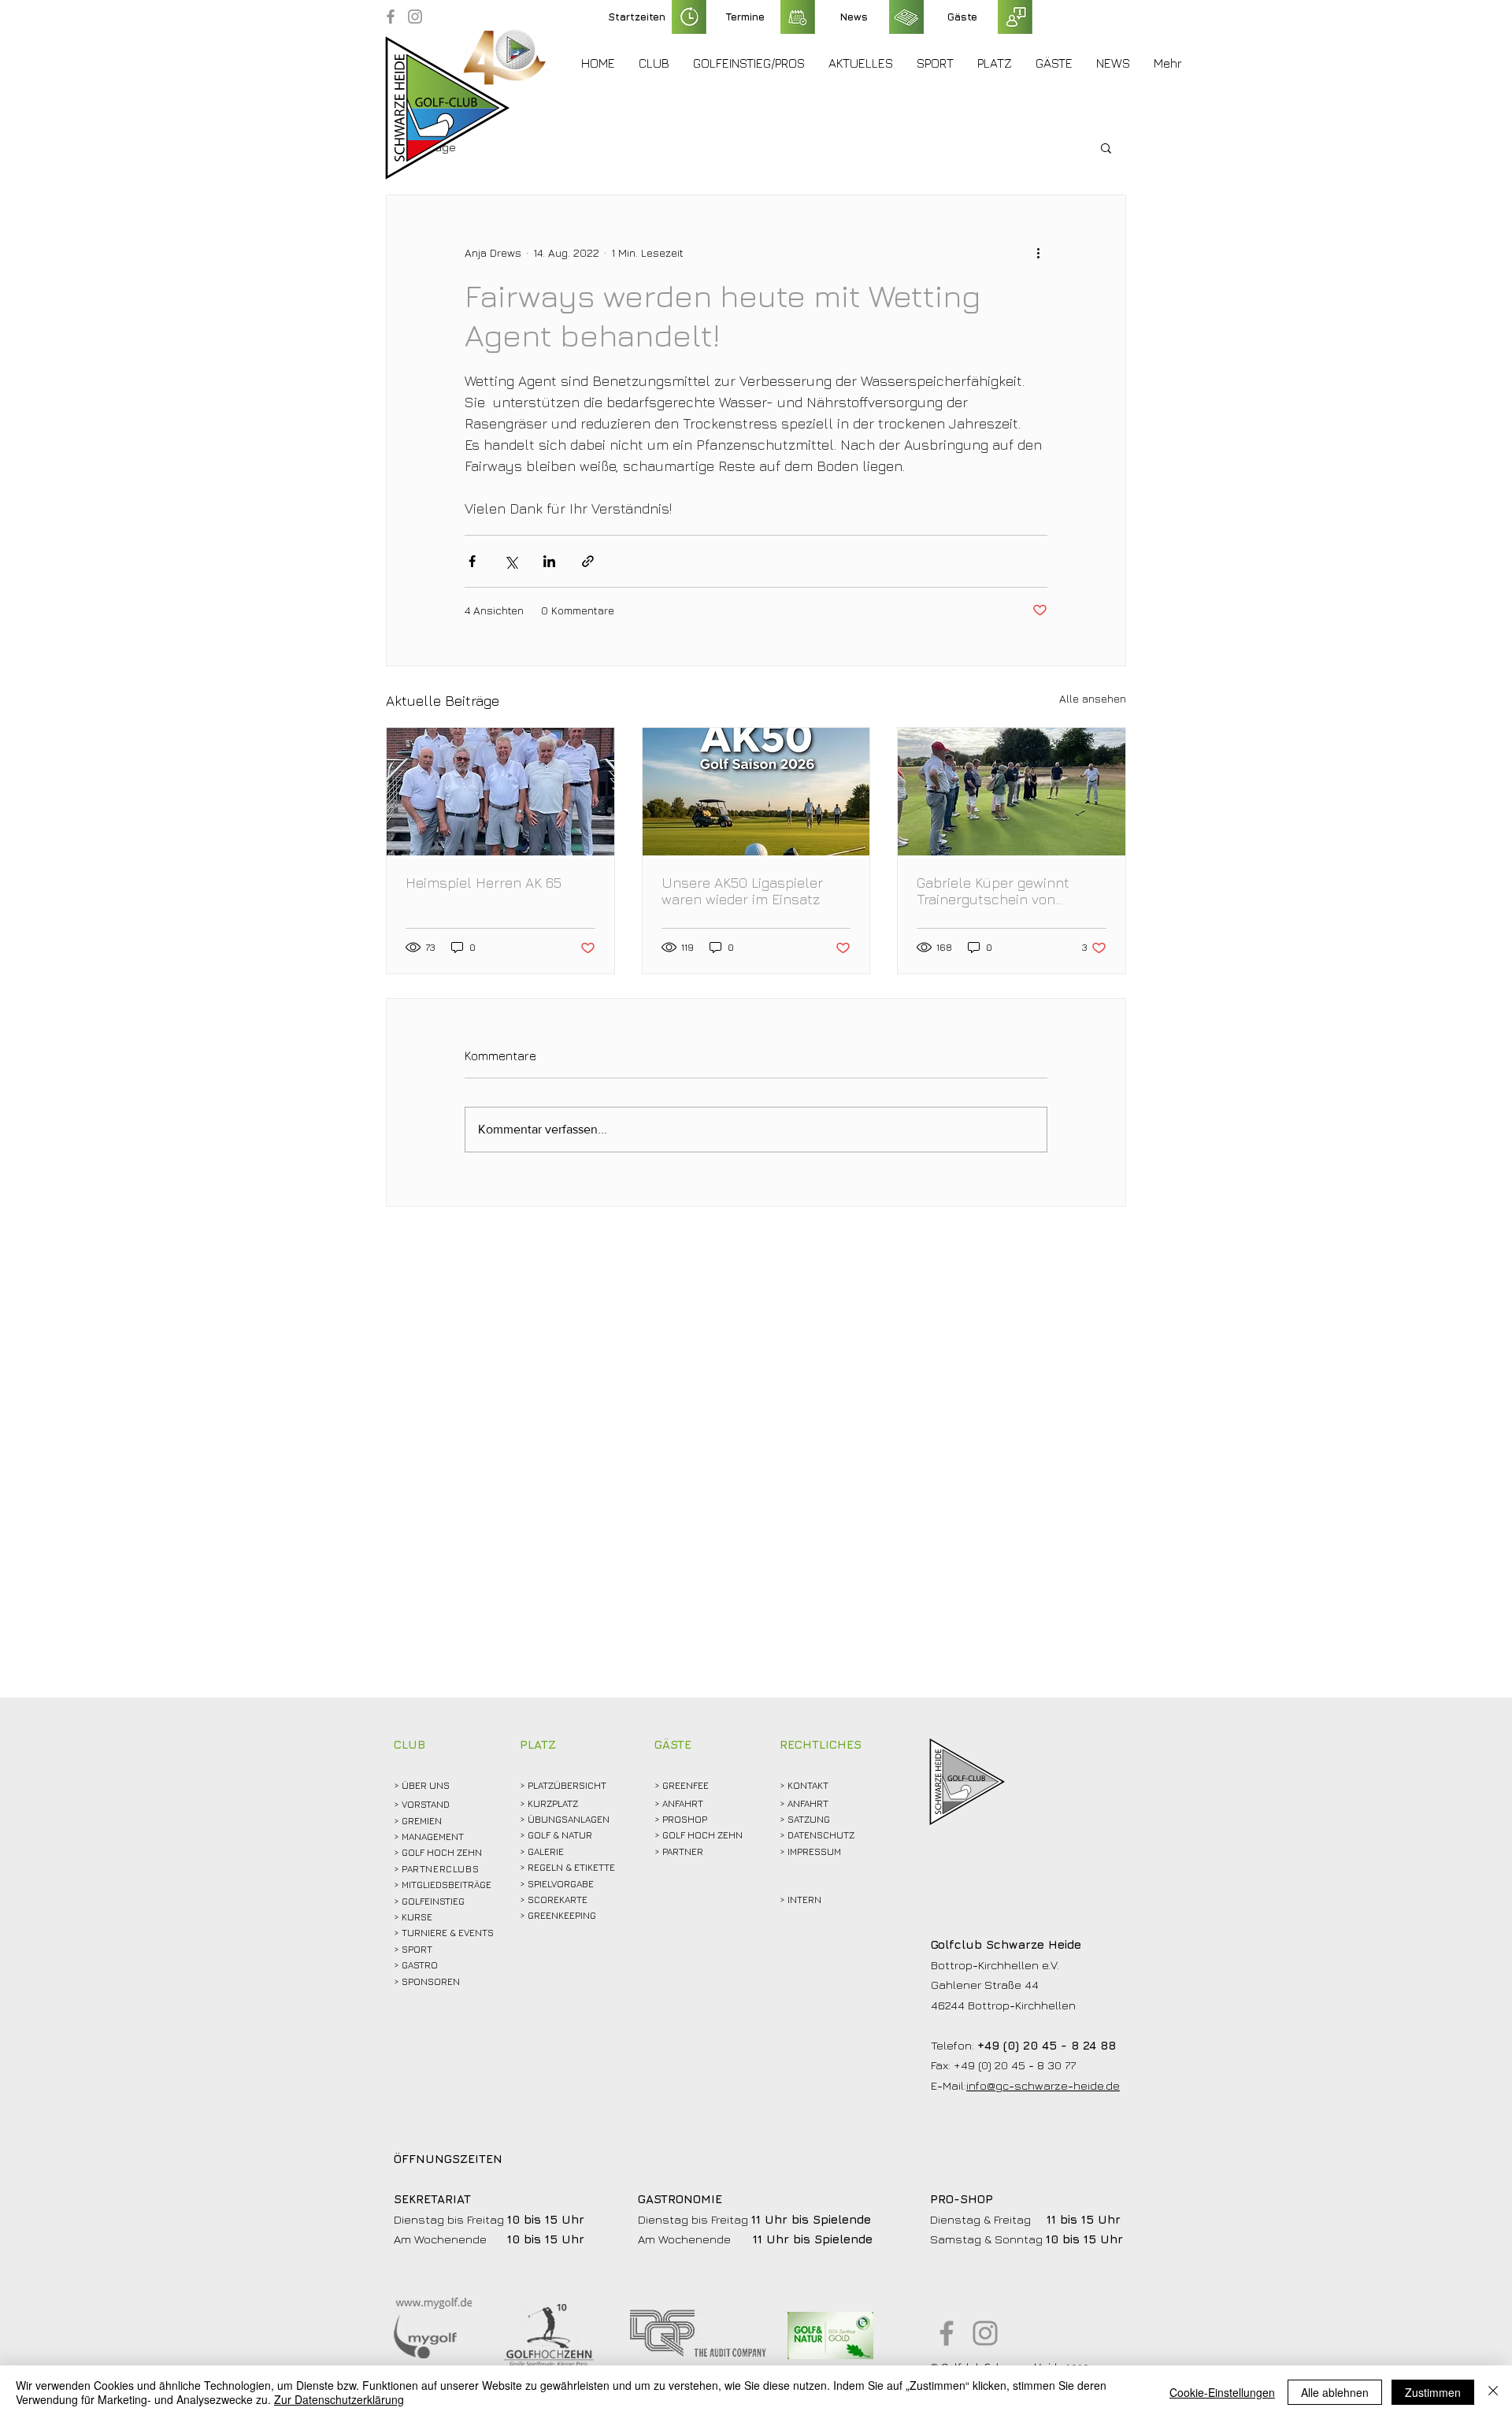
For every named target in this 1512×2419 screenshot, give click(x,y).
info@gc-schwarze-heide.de (1043, 2085)
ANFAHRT (683, 1803)
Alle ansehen (1093, 698)
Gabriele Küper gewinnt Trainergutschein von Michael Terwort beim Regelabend (993, 891)
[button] (654, 63)
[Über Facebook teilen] (472, 561)
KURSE (417, 1917)
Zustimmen (1433, 2392)
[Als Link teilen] (588, 561)
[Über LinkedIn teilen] (549, 561)
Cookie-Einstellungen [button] (1222, 2392)
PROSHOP (685, 1819)
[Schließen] (1493, 2392)
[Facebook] (391, 17)
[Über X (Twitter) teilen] (511, 561)
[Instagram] (415, 17)
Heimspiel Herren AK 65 (484, 883)
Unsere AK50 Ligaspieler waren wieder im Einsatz (742, 891)
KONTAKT (808, 1785)
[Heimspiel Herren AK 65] (500, 792)
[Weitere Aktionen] (1038, 252)
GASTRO (420, 1965)
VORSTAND (426, 1804)
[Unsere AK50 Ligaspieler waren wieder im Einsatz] (756, 792)
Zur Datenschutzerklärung (339, 2399)
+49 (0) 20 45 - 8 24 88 (1047, 2045)
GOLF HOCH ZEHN (702, 1835)
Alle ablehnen (1335, 2392)
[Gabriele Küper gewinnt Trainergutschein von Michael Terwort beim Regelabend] (1012, 792)
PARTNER (683, 1851)
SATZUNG (809, 1819)
